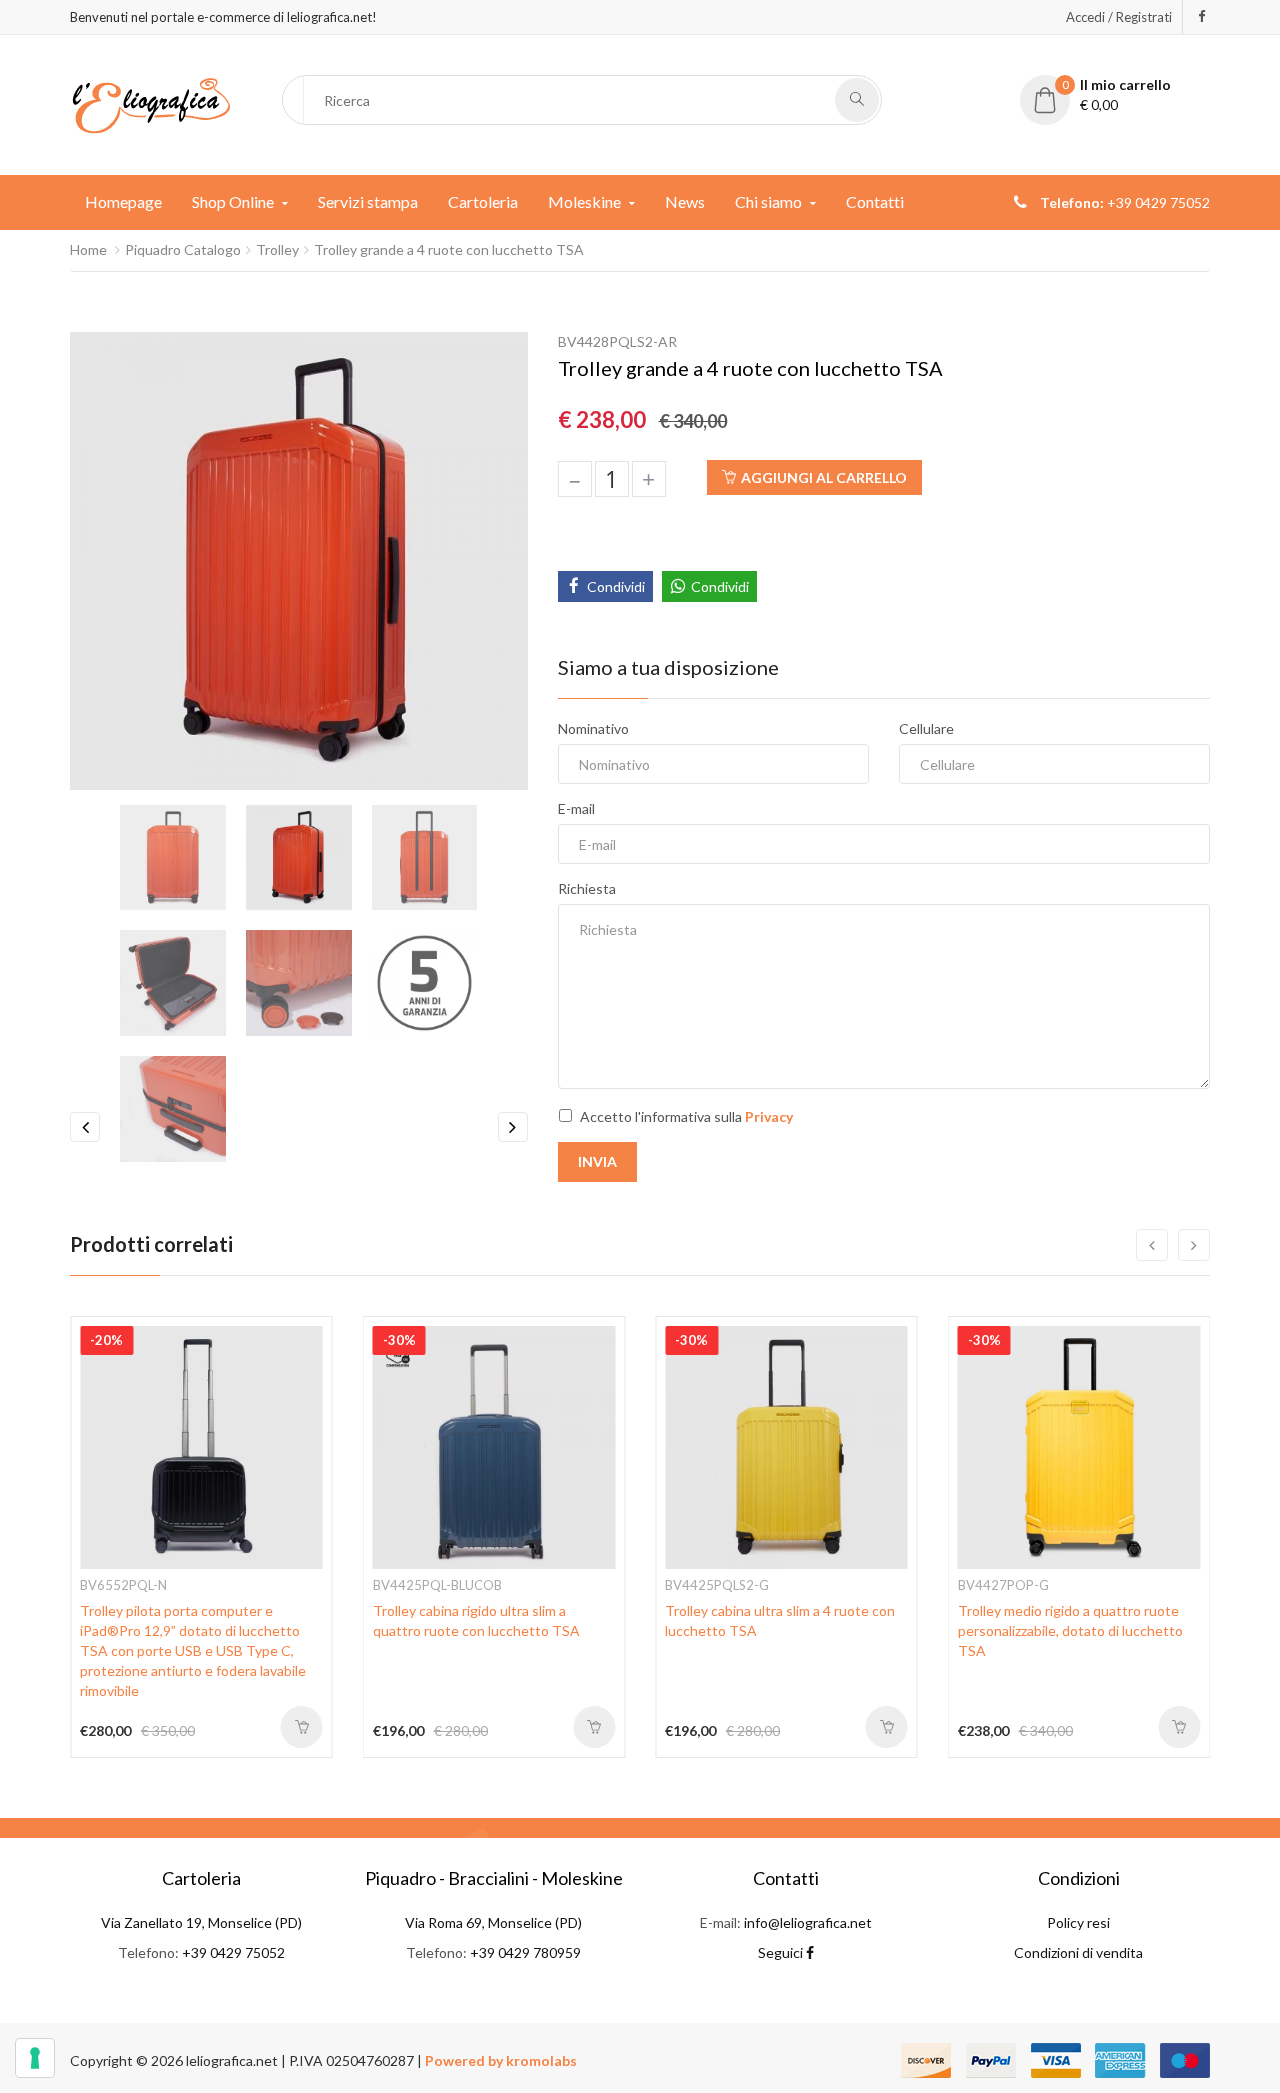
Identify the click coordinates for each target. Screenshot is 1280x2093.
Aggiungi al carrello (824, 477)
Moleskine (584, 201)
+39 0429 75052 (233, 1952)
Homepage (123, 201)
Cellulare (926, 728)
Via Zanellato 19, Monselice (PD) (201, 1922)
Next (513, 1127)
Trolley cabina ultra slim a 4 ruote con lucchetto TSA (780, 1620)
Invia (597, 1161)
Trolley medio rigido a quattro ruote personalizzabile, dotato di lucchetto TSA (1070, 1630)
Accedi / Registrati (1119, 17)
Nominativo (593, 728)
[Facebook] (1201, 16)
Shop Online (233, 201)
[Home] (151, 103)
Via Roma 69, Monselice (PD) (493, 1922)
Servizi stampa (368, 201)
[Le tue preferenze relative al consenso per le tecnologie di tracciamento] (35, 2058)
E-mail (576, 808)
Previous (85, 1127)
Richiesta (587, 888)
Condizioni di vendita (1078, 1952)
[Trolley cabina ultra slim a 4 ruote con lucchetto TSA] (786, 1445)
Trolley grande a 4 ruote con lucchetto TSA (449, 249)
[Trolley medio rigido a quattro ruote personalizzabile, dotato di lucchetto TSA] (1079, 1445)
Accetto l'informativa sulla (686, 1116)
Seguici (782, 1952)
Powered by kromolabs (501, 2060)
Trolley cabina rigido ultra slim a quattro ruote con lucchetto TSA (476, 1620)
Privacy (769, 1116)
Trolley (277, 249)
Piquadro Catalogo (183, 249)
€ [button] (1117, 94)
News (685, 201)
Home (88, 249)
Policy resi (1078, 1922)
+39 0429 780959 (525, 1952)
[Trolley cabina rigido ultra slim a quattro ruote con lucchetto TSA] (494, 1445)
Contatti (875, 201)
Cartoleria (483, 201)
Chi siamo (768, 201)
